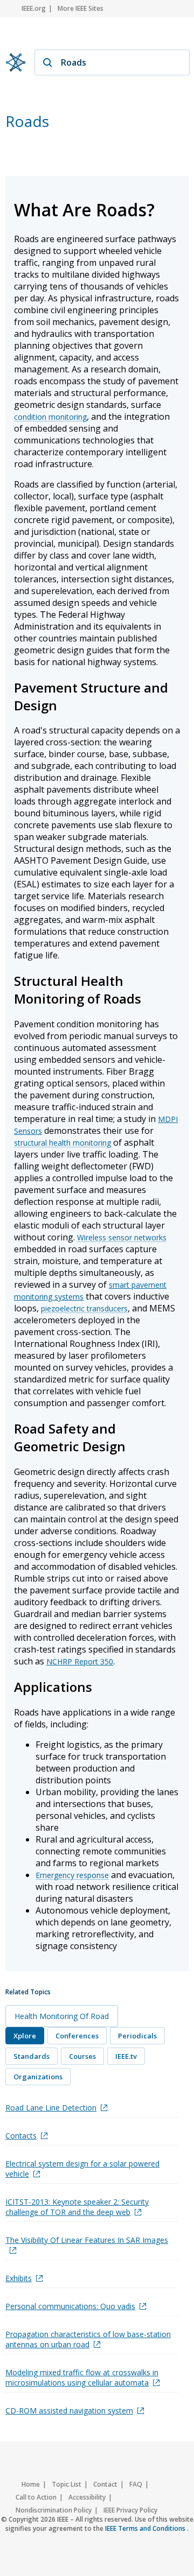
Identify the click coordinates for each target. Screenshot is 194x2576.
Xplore (25, 2036)
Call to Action (36, 2497)
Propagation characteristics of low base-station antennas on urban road (88, 2339)
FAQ (136, 2484)
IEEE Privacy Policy (130, 2510)
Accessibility (87, 2497)
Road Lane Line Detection (51, 2108)
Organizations (38, 2077)
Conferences (77, 2036)
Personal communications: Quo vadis (70, 2306)
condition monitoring (50, 417)
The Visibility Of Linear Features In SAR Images (87, 2240)
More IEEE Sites (81, 8)
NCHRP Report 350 (80, 1661)
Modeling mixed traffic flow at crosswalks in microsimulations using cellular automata (82, 2377)
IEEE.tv (126, 2056)
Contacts (21, 2136)
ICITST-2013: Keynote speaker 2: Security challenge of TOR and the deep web (77, 2207)
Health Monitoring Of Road (62, 2016)
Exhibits (19, 2278)
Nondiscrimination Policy (54, 2510)
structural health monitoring (63, 1143)
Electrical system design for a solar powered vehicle (82, 2169)
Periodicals (137, 2036)
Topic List (67, 2484)
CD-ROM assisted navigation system (69, 2411)
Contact (105, 2484)
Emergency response (72, 1875)
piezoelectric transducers (84, 1308)
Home (31, 2484)
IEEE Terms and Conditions (146, 2528)
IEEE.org (34, 8)
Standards (32, 2056)
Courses (82, 2056)
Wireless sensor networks (122, 1237)
